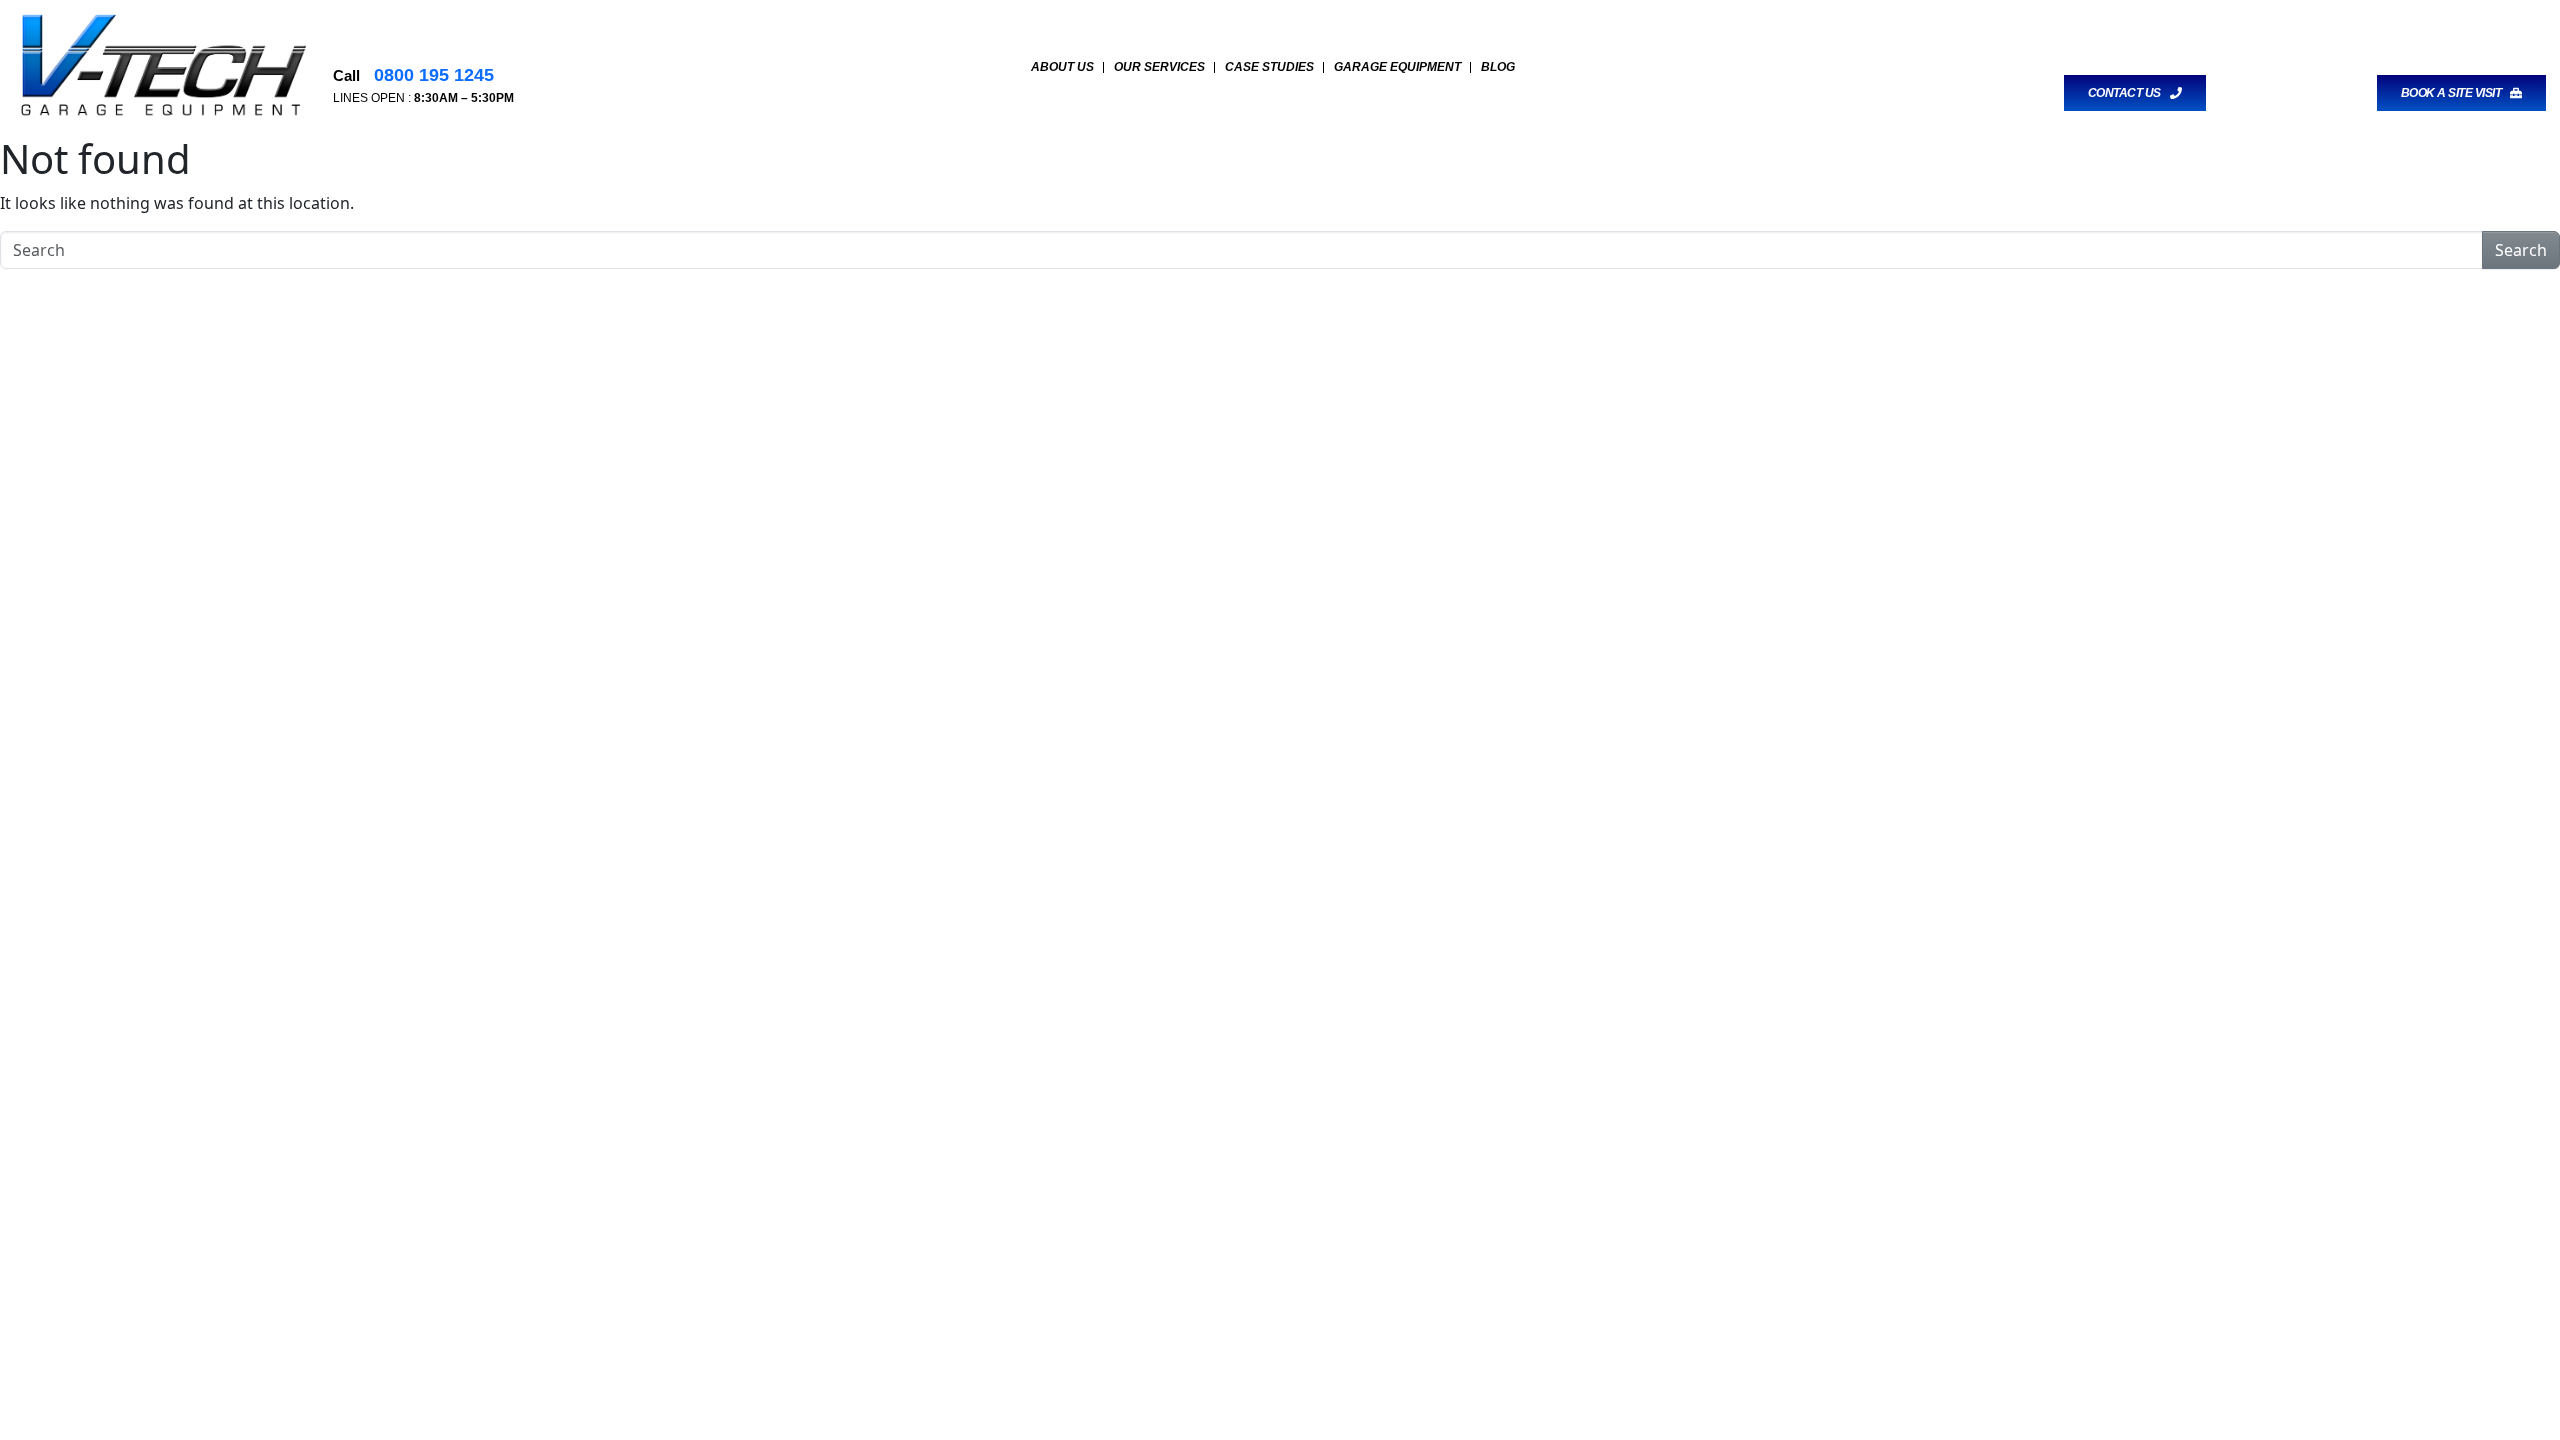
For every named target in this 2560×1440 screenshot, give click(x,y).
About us (1062, 67)
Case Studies (1269, 67)
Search (2521, 250)
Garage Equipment (1397, 67)
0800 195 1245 (431, 75)
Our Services (1159, 67)
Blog (1498, 67)
